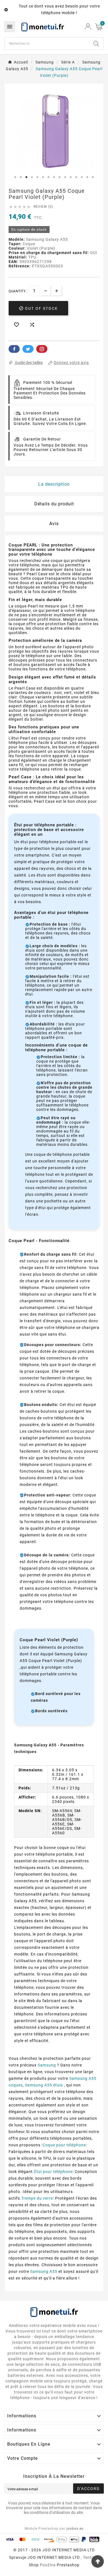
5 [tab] (37, 177)
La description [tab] (54, 484)
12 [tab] (76, 177)
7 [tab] (48, 177)
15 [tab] (93, 177)
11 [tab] (71, 177)
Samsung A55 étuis (44, 2085)
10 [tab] (65, 177)
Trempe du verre (37, 2198)
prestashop (68, 2565)
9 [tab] (60, 177)
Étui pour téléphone (53, 2172)
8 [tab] (54, 177)
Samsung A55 (44, 2271)
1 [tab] (15, 177)
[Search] (96, 44)
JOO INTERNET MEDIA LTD (54, 2557)
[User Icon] (88, 26)
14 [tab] (87, 177)
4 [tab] (32, 177)
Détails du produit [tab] (54, 504)
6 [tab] (43, 177)
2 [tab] (21, 177)
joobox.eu (75, 2529)
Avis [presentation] (54, 524)
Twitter (28, 349)
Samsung (47, 2065)
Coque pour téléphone (64, 2145)
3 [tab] (26, 177)
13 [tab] (82, 177)
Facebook (14, 349)
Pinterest (42, 349)
